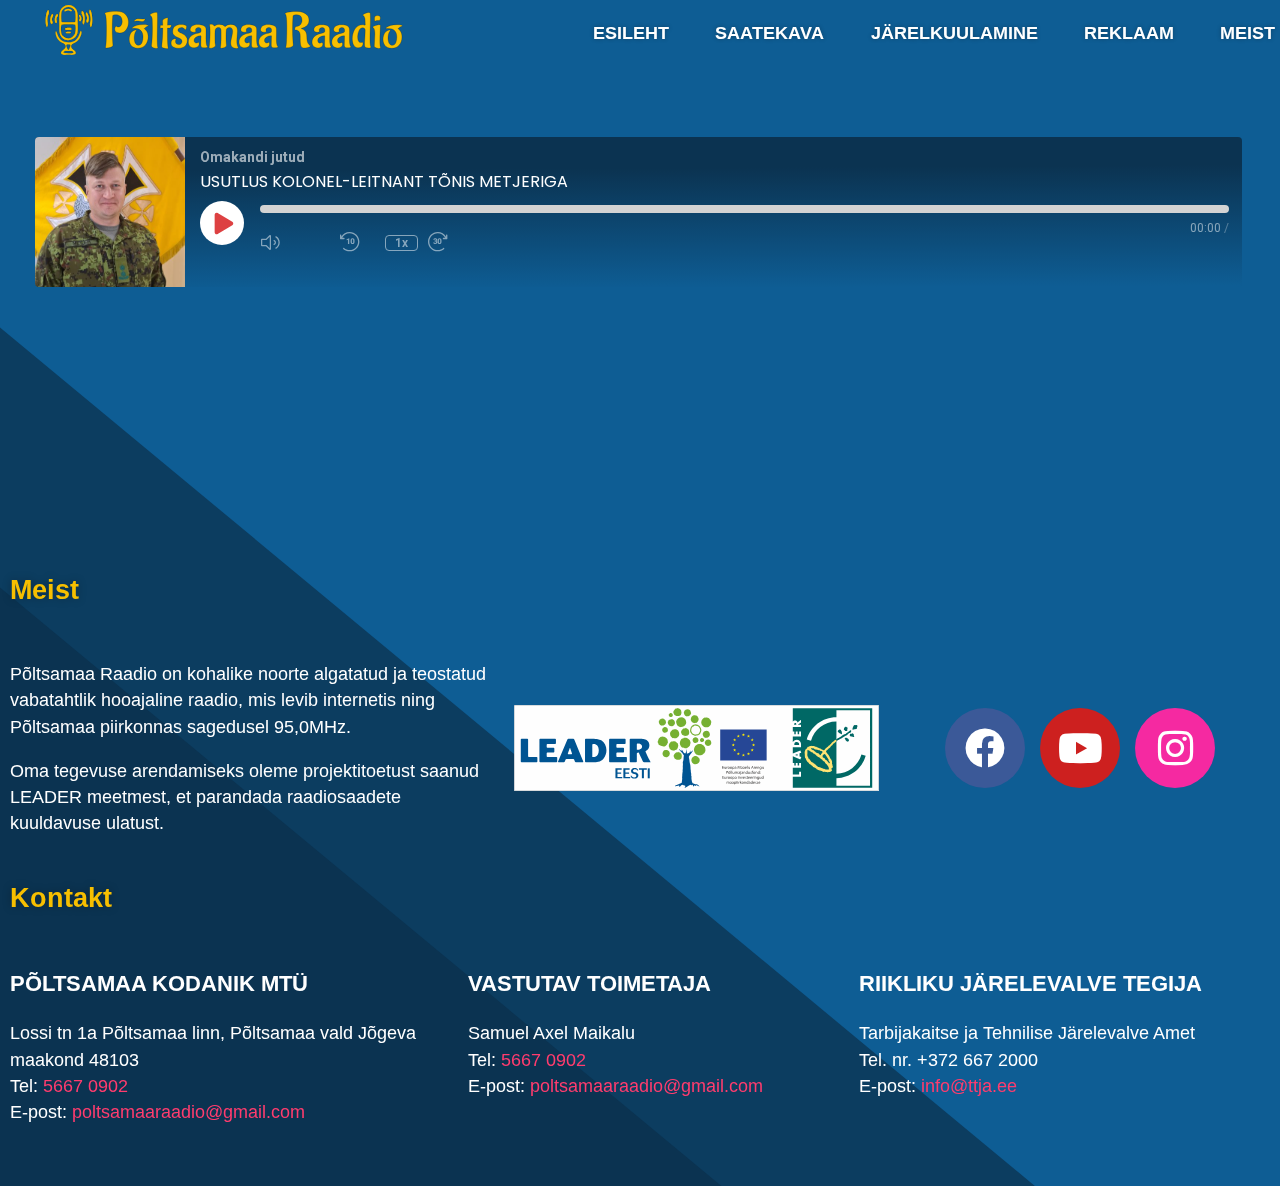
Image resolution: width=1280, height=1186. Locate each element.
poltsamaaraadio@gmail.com (188, 1111)
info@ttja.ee (969, 1085)
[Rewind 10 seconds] (357, 242)
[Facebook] (985, 748)
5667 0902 (85, 1085)
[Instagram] (1175, 748)
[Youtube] (1080, 748)
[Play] (222, 223)
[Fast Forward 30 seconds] (463, 242)
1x (401, 243)
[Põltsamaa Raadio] (224, 30)
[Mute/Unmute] (295, 242)
